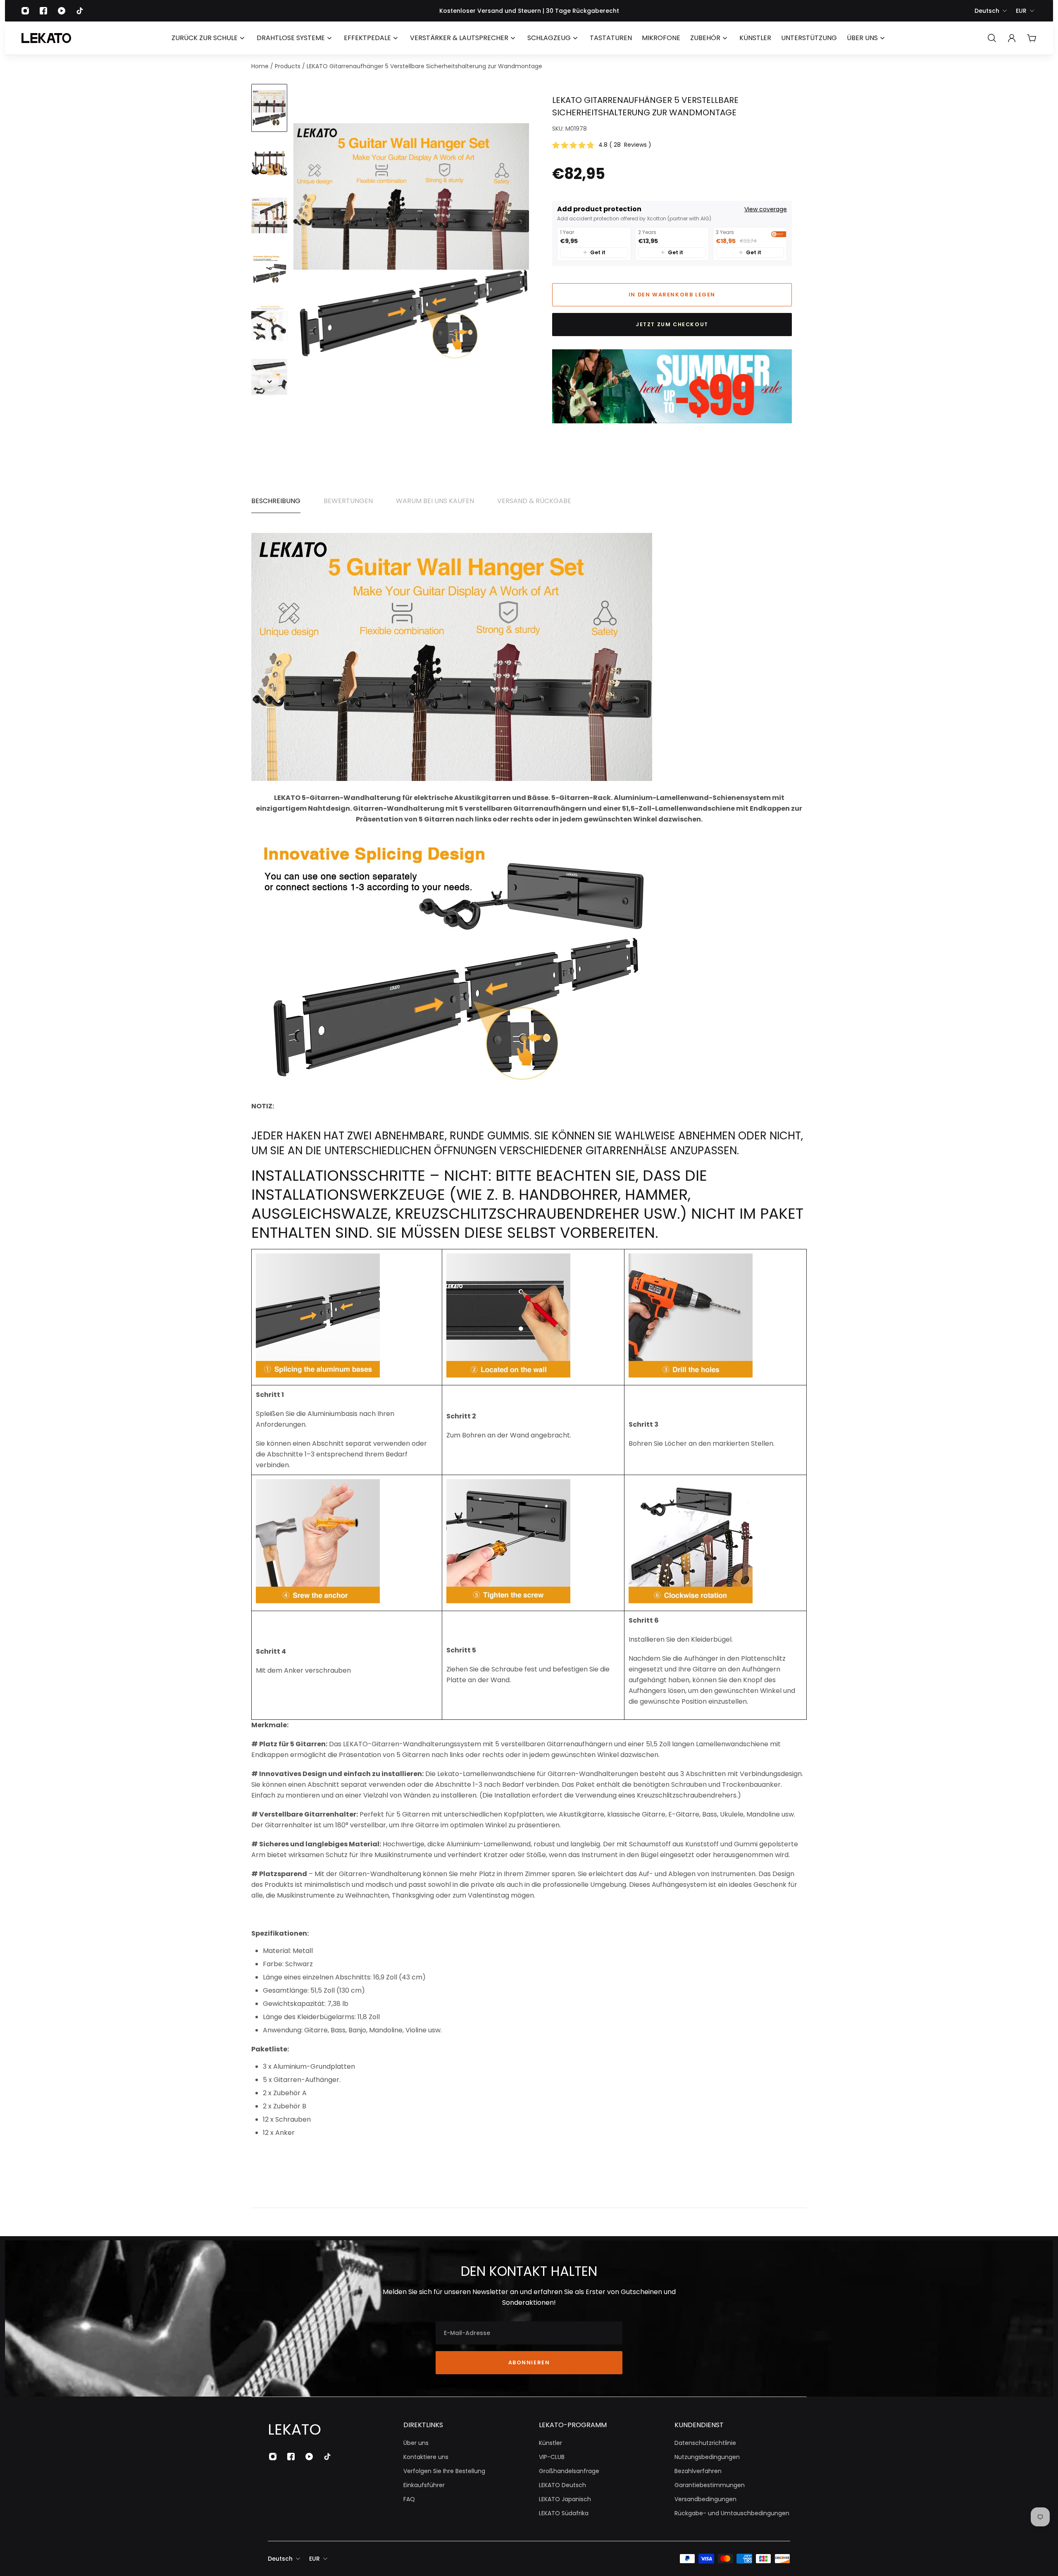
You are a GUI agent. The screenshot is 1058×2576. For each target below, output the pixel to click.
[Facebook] (43, 11)
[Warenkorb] (1032, 38)
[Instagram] (25, 11)
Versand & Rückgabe (534, 501)
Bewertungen (348, 501)
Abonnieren (529, 2362)
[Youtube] (62, 11)
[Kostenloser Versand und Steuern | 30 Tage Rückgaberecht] (529, 11)
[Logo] (46, 38)
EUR (1021, 11)
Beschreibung (276, 501)
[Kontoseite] (1012, 38)
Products (288, 66)
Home (261, 66)
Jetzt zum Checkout (672, 324)
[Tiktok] (80, 11)
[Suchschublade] (992, 38)
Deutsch (987, 11)
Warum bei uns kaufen (435, 501)
